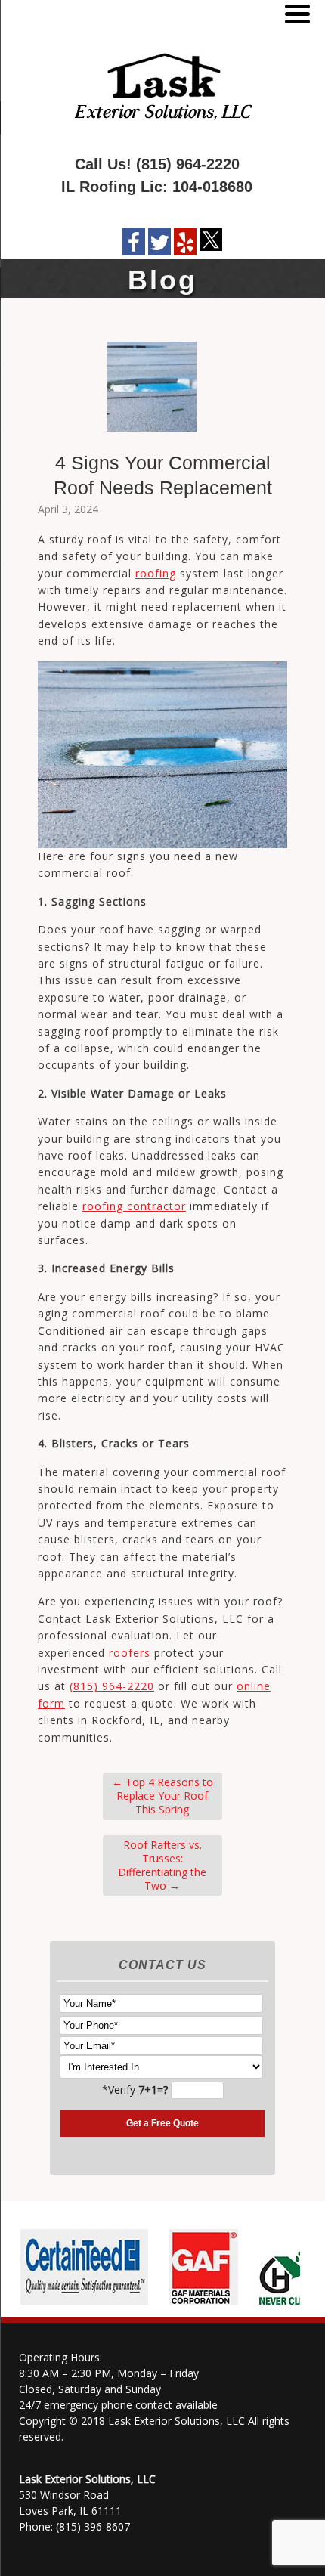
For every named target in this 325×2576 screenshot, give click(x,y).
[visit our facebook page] (134, 242)
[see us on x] (211, 243)
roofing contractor (134, 1206)
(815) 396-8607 (93, 2526)
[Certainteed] (78, 2305)
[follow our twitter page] (159, 242)
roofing (156, 573)
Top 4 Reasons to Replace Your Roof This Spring (162, 1796)
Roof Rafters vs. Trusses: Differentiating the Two (162, 1865)
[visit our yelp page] (185, 242)
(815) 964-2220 (188, 164)
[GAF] (198, 2305)
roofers (130, 1653)
